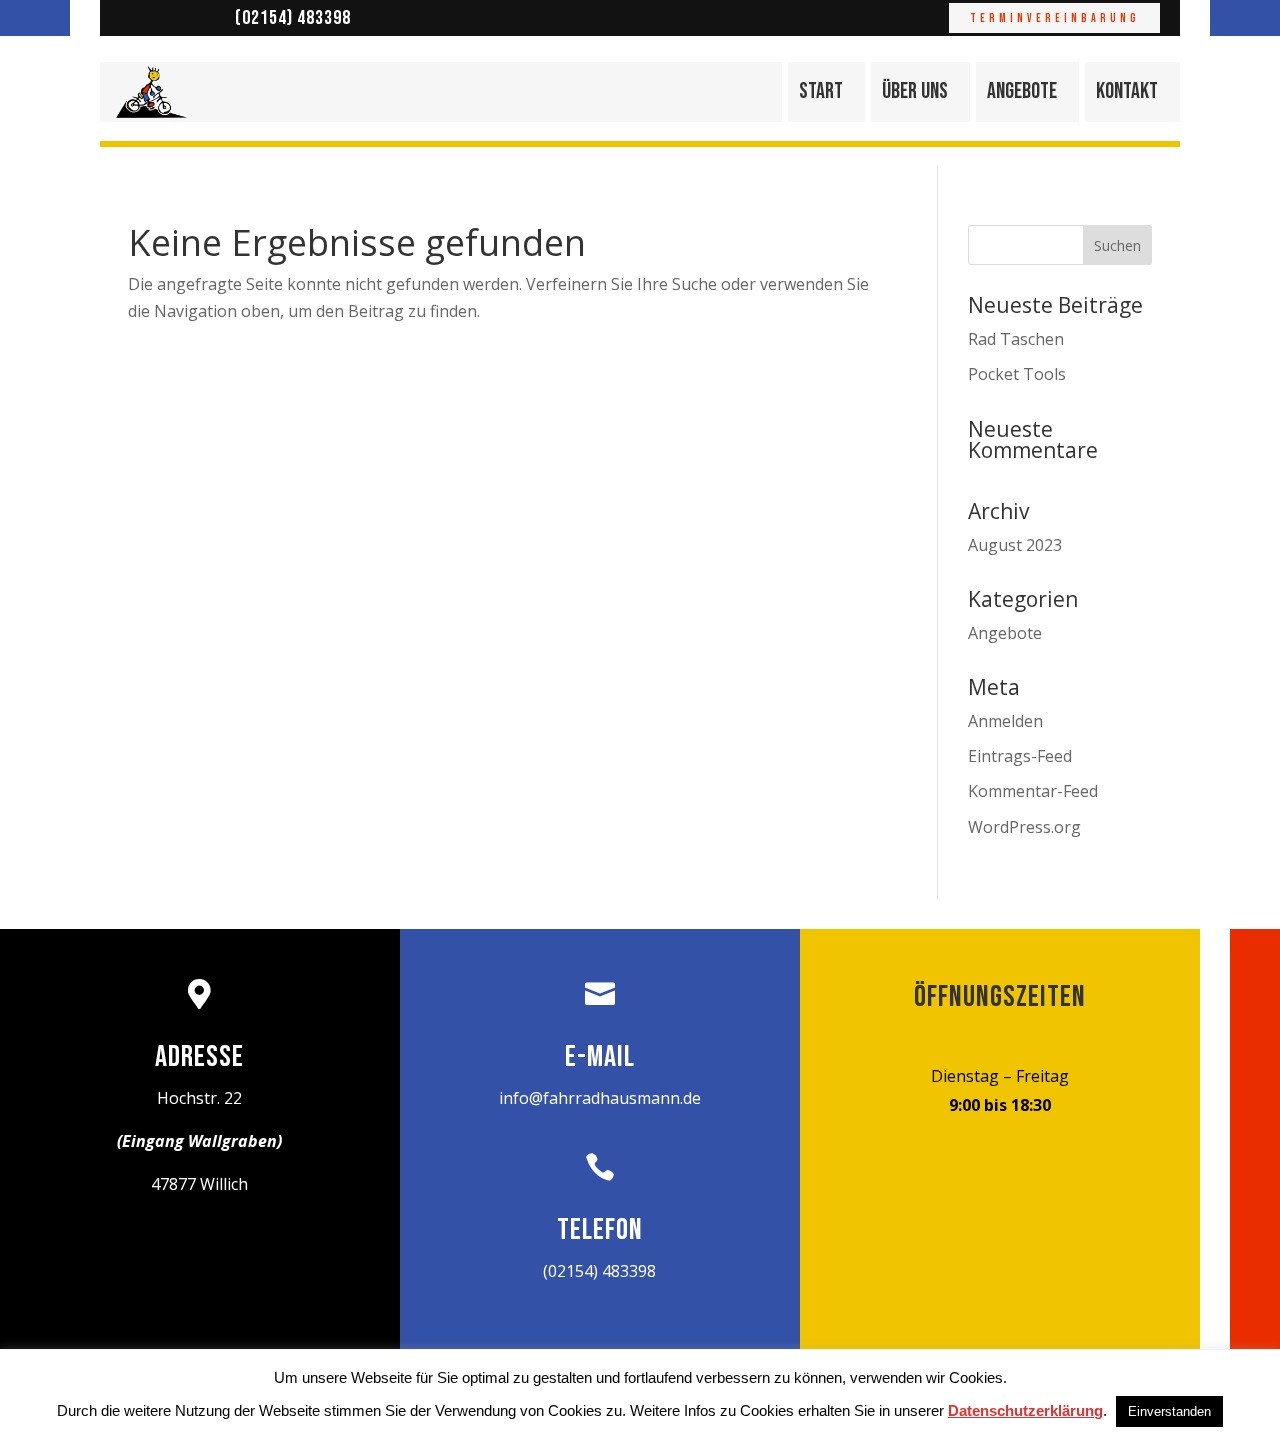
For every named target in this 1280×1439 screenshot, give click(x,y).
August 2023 (1015, 545)
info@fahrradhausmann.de (600, 1098)
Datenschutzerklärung (1025, 1410)
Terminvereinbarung (1055, 18)
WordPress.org (1024, 827)
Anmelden (1005, 721)
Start (821, 91)
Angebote (1022, 91)
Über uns (915, 91)
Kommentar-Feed (1033, 791)
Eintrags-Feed (1020, 756)
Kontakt (1127, 91)
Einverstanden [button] (1169, 1411)
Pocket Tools (1017, 374)
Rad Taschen (1016, 339)
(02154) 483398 (293, 18)
